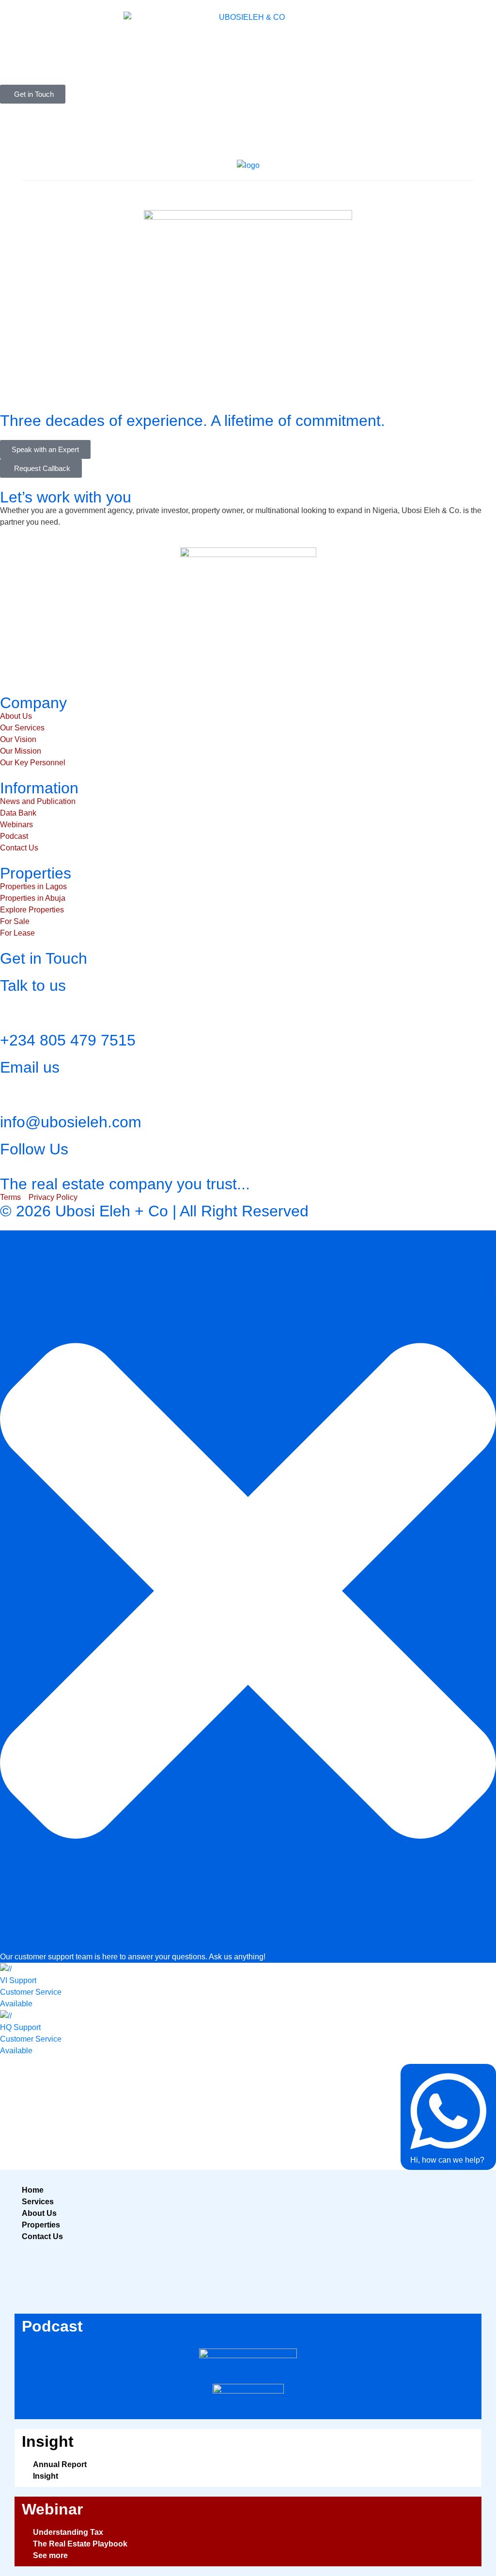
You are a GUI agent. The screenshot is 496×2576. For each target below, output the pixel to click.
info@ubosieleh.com (71, 1122)
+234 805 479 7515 (68, 1040)
